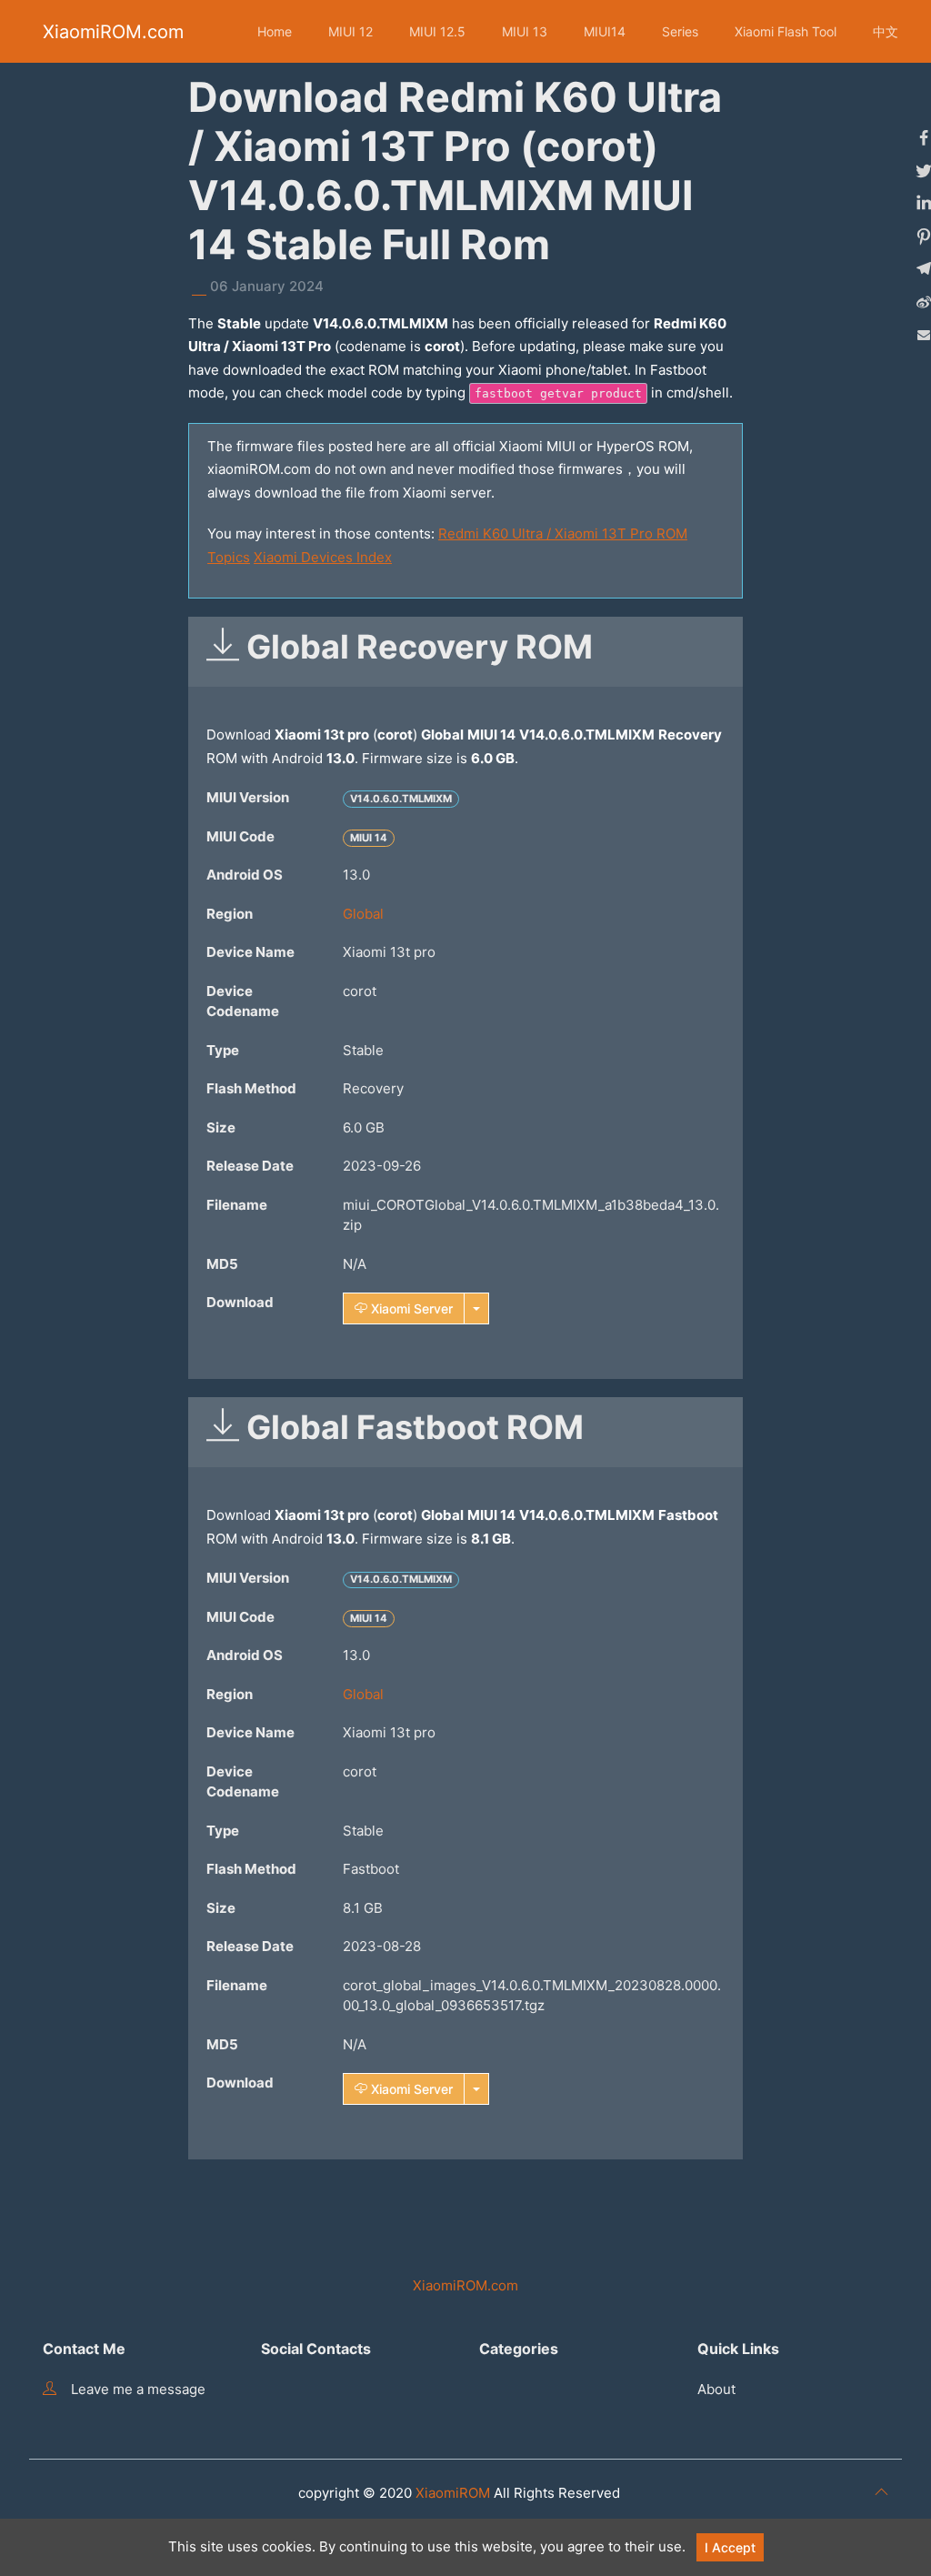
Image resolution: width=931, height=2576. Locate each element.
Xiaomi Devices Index (323, 557)
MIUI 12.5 (437, 31)
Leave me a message (138, 2389)
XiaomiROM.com (113, 32)
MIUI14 (605, 31)
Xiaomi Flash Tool (786, 31)
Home (275, 31)
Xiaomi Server (410, 1308)
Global (363, 914)
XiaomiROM (453, 2493)
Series (680, 31)
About (716, 2389)
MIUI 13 (525, 31)
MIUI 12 (350, 31)
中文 (886, 31)
